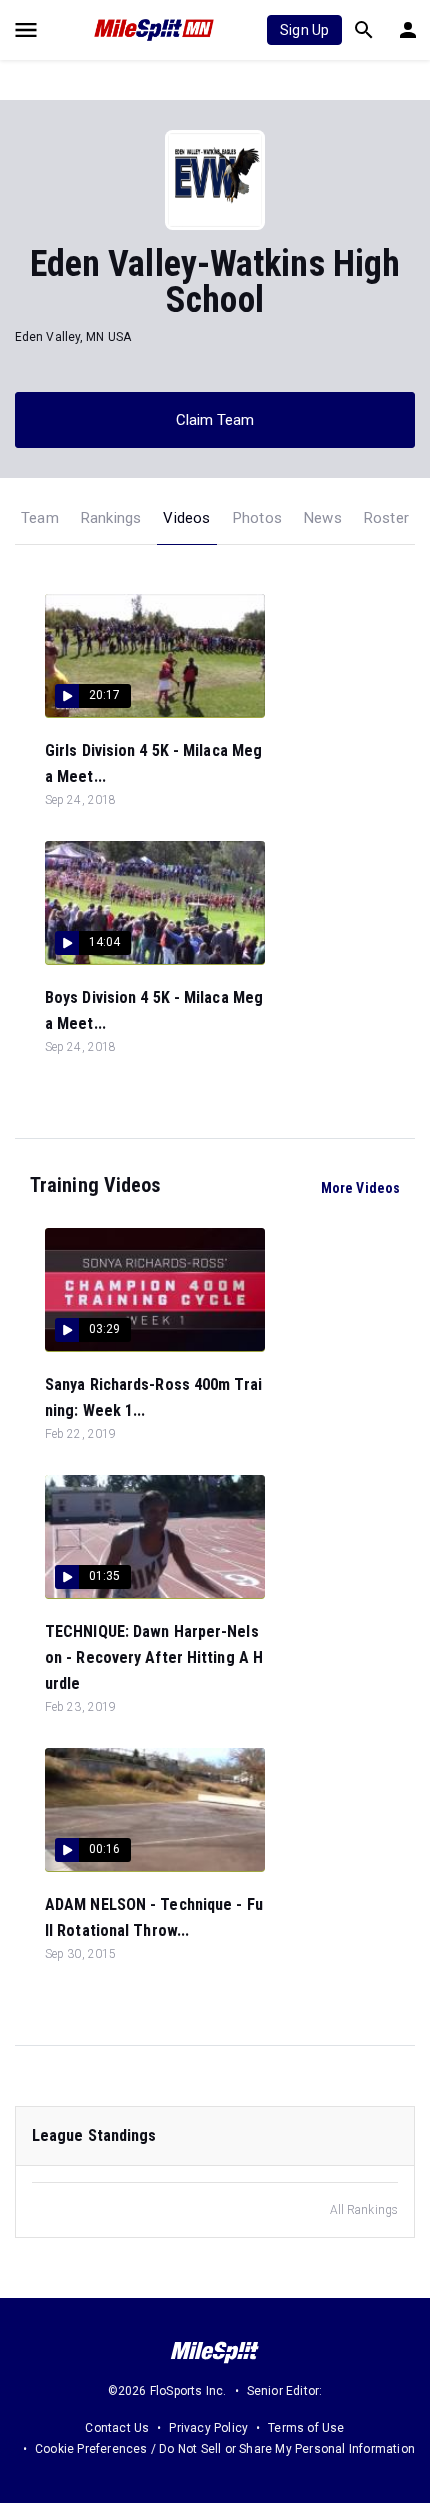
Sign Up (304, 30)
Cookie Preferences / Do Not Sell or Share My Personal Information (225, 2449)
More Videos (360, 1188)
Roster (386, 518)
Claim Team (215, 420)
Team (40, 518)
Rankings (111, 518)
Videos (186, 518)
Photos (257, 518)
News (323, 518)
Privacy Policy (208, 2428)
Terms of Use (306, 2428)
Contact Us (117, 2428)
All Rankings (364, 2210)
